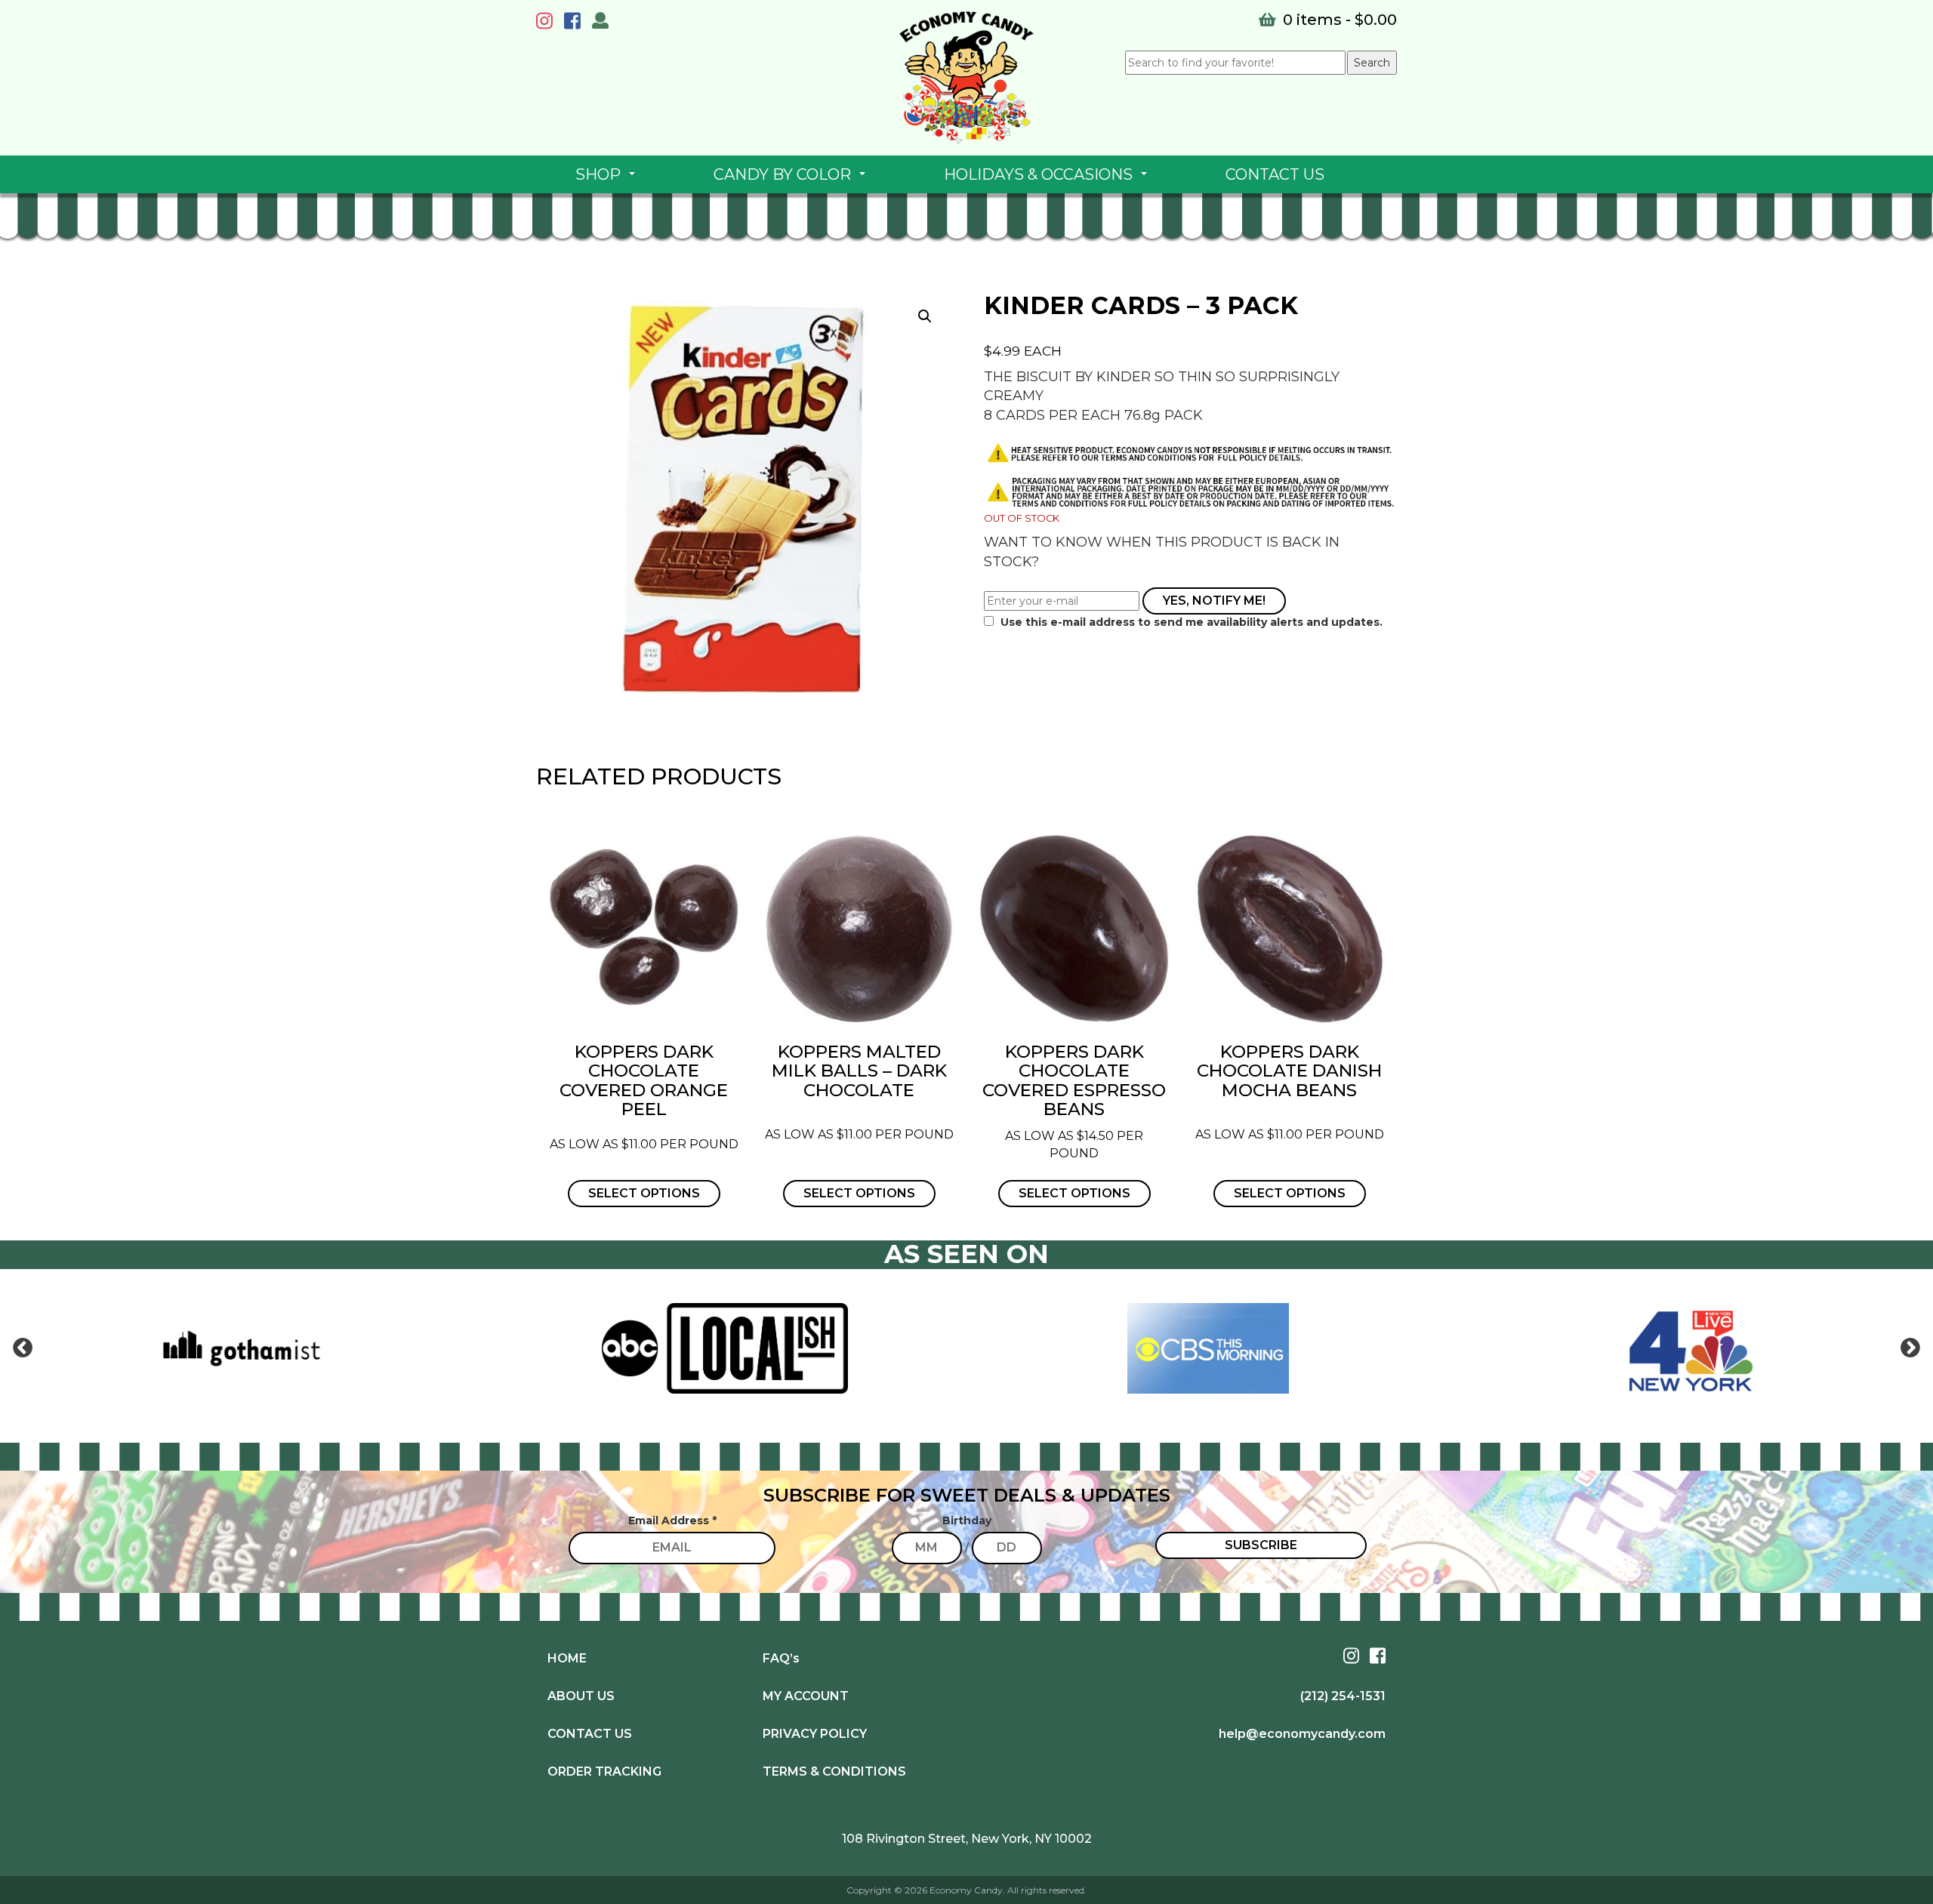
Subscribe (1261, 1545)
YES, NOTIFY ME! (1214, 601)
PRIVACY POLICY (815, 1734)
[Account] (600, 23)
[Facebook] (576, 23)
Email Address (672, 1520)
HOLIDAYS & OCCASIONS (1048, 179)
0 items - (1338, 20)
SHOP (608, 179)
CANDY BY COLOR (792, 179)
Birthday (967, 1520)
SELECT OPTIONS (644, 1193)
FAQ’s (781, 1658)
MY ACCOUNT (806, 1696)
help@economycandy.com (1302, 1734)
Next (1910, 1348)
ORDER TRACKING (604, 1772)
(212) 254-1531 (1343, 1696)
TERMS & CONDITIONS (834, 1772)
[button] (925, 316)
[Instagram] (548, 23)
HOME (567, 1658)
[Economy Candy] (966, 78)
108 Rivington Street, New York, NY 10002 (967, 1839)
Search (1372, 63)
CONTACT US (1275, 174)
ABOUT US (581, 1696)
